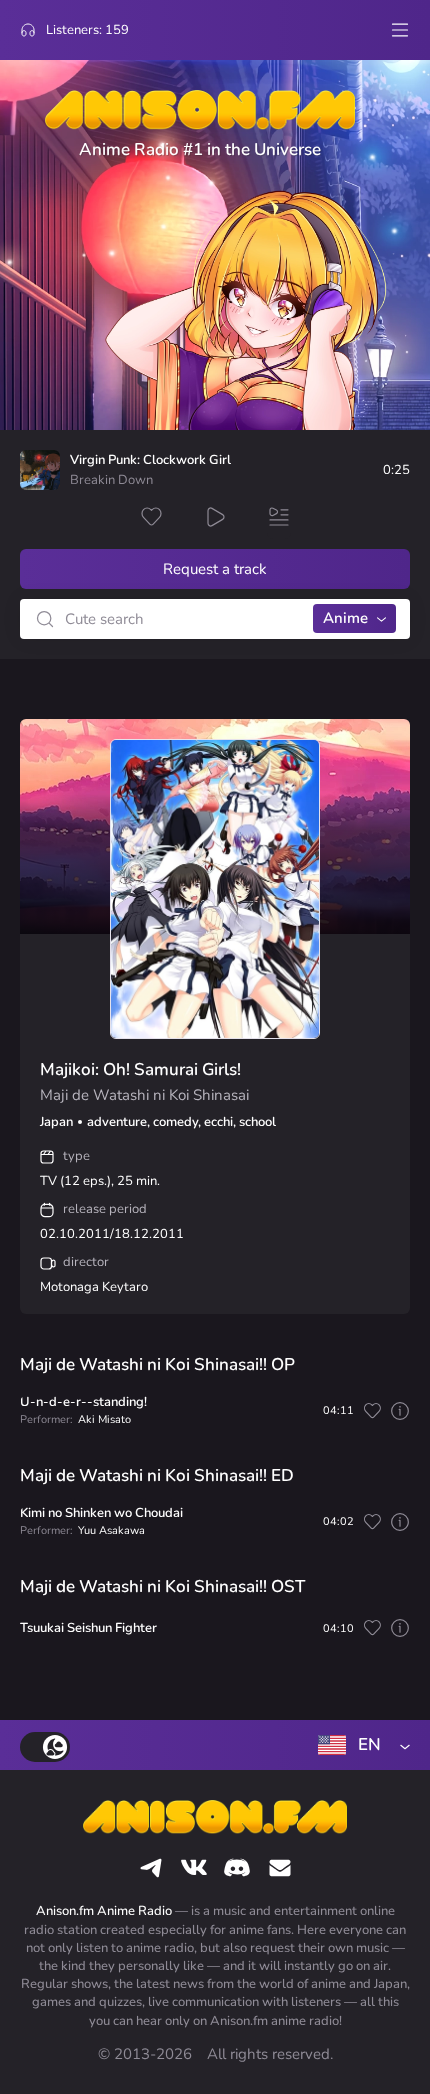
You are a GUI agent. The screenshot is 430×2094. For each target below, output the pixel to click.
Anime (345, 618)
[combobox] (360, 1745)
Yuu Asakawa (111, 1530)
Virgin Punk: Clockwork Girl (150, 460)
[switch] (45, 1747)
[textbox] (360, 1745)
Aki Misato (104, 1419)
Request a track (215, 569)
